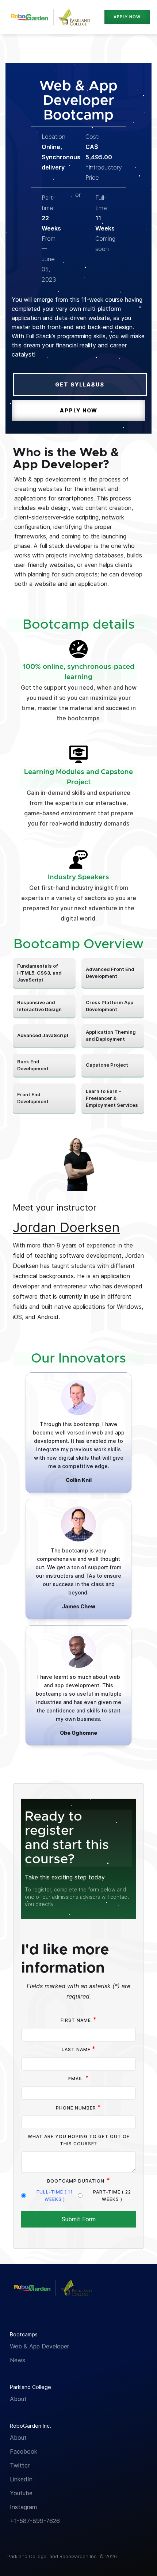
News (18, 2360)
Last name (79, 2049)
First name (79, 2020)
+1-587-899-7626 (35, 2521)
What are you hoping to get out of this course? (79, 2140)
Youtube (21, 2493)
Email (79, 2078)
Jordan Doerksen (66, 1227)
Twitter (20, 2465)
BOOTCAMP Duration (79, 2180)
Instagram (23, 2507)
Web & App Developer (39, 2346)
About (18, 2399)
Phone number (78, 2107)
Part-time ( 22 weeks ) (112, 2196)
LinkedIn (21, 2479)
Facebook (24, 2451)
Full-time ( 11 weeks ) (55, 2196)
